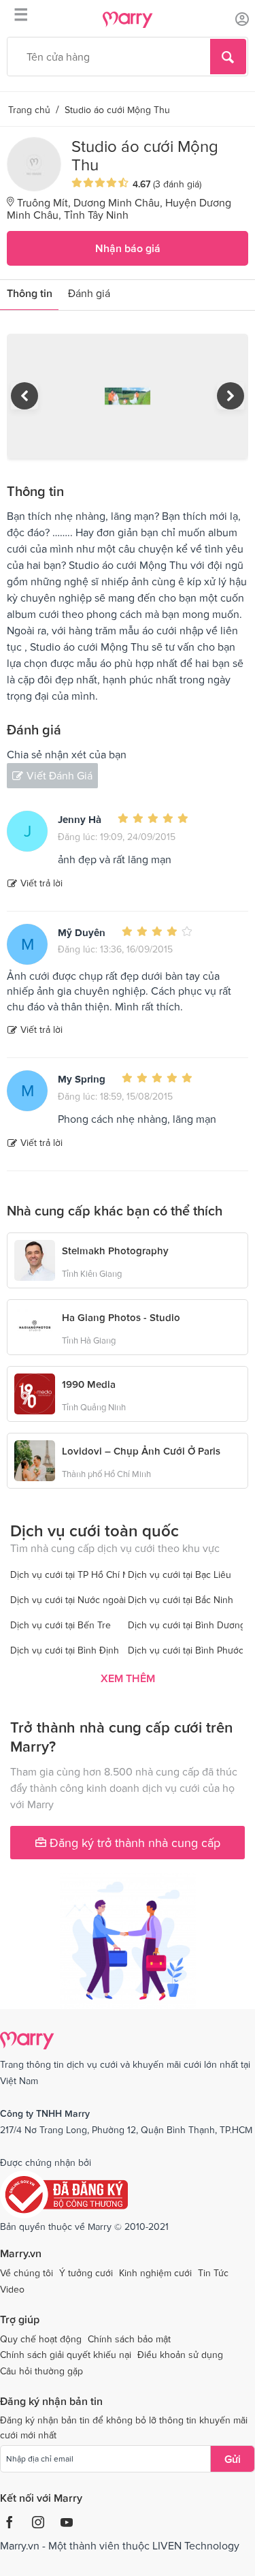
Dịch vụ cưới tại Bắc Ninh (181, 1600)
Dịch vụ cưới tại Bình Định (65, 1650)
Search (228, 57)
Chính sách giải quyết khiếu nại (66, 2355)
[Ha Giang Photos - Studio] (35, 1326)
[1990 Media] (35, 1393)
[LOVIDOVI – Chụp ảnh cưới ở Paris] (35, 1459)
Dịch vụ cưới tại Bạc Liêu (180, 1574)
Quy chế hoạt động (41, 2339)
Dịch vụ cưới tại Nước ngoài (68, 1600)
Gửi (233, 2459)
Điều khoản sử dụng (180, 2355)
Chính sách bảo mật (129, 2339)
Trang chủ (29, 110)
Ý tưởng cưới (86, 2273)
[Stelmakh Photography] (35, 1259)
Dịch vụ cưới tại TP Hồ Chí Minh (76, 1574)
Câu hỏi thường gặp (41, 2371)
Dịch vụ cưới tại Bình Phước (186, 1650)
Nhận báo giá (128, 248)
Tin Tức (213, 2273)
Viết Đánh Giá (60, 775)
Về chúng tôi (27, 2273)
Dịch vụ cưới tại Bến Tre (61, 1625)
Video (12, 2289)
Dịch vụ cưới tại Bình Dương (187, 1625)
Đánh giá (89, 293)
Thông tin (30, 293)
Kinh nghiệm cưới (155, 2273)
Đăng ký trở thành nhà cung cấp (133, 1843)
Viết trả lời (41, 883)
